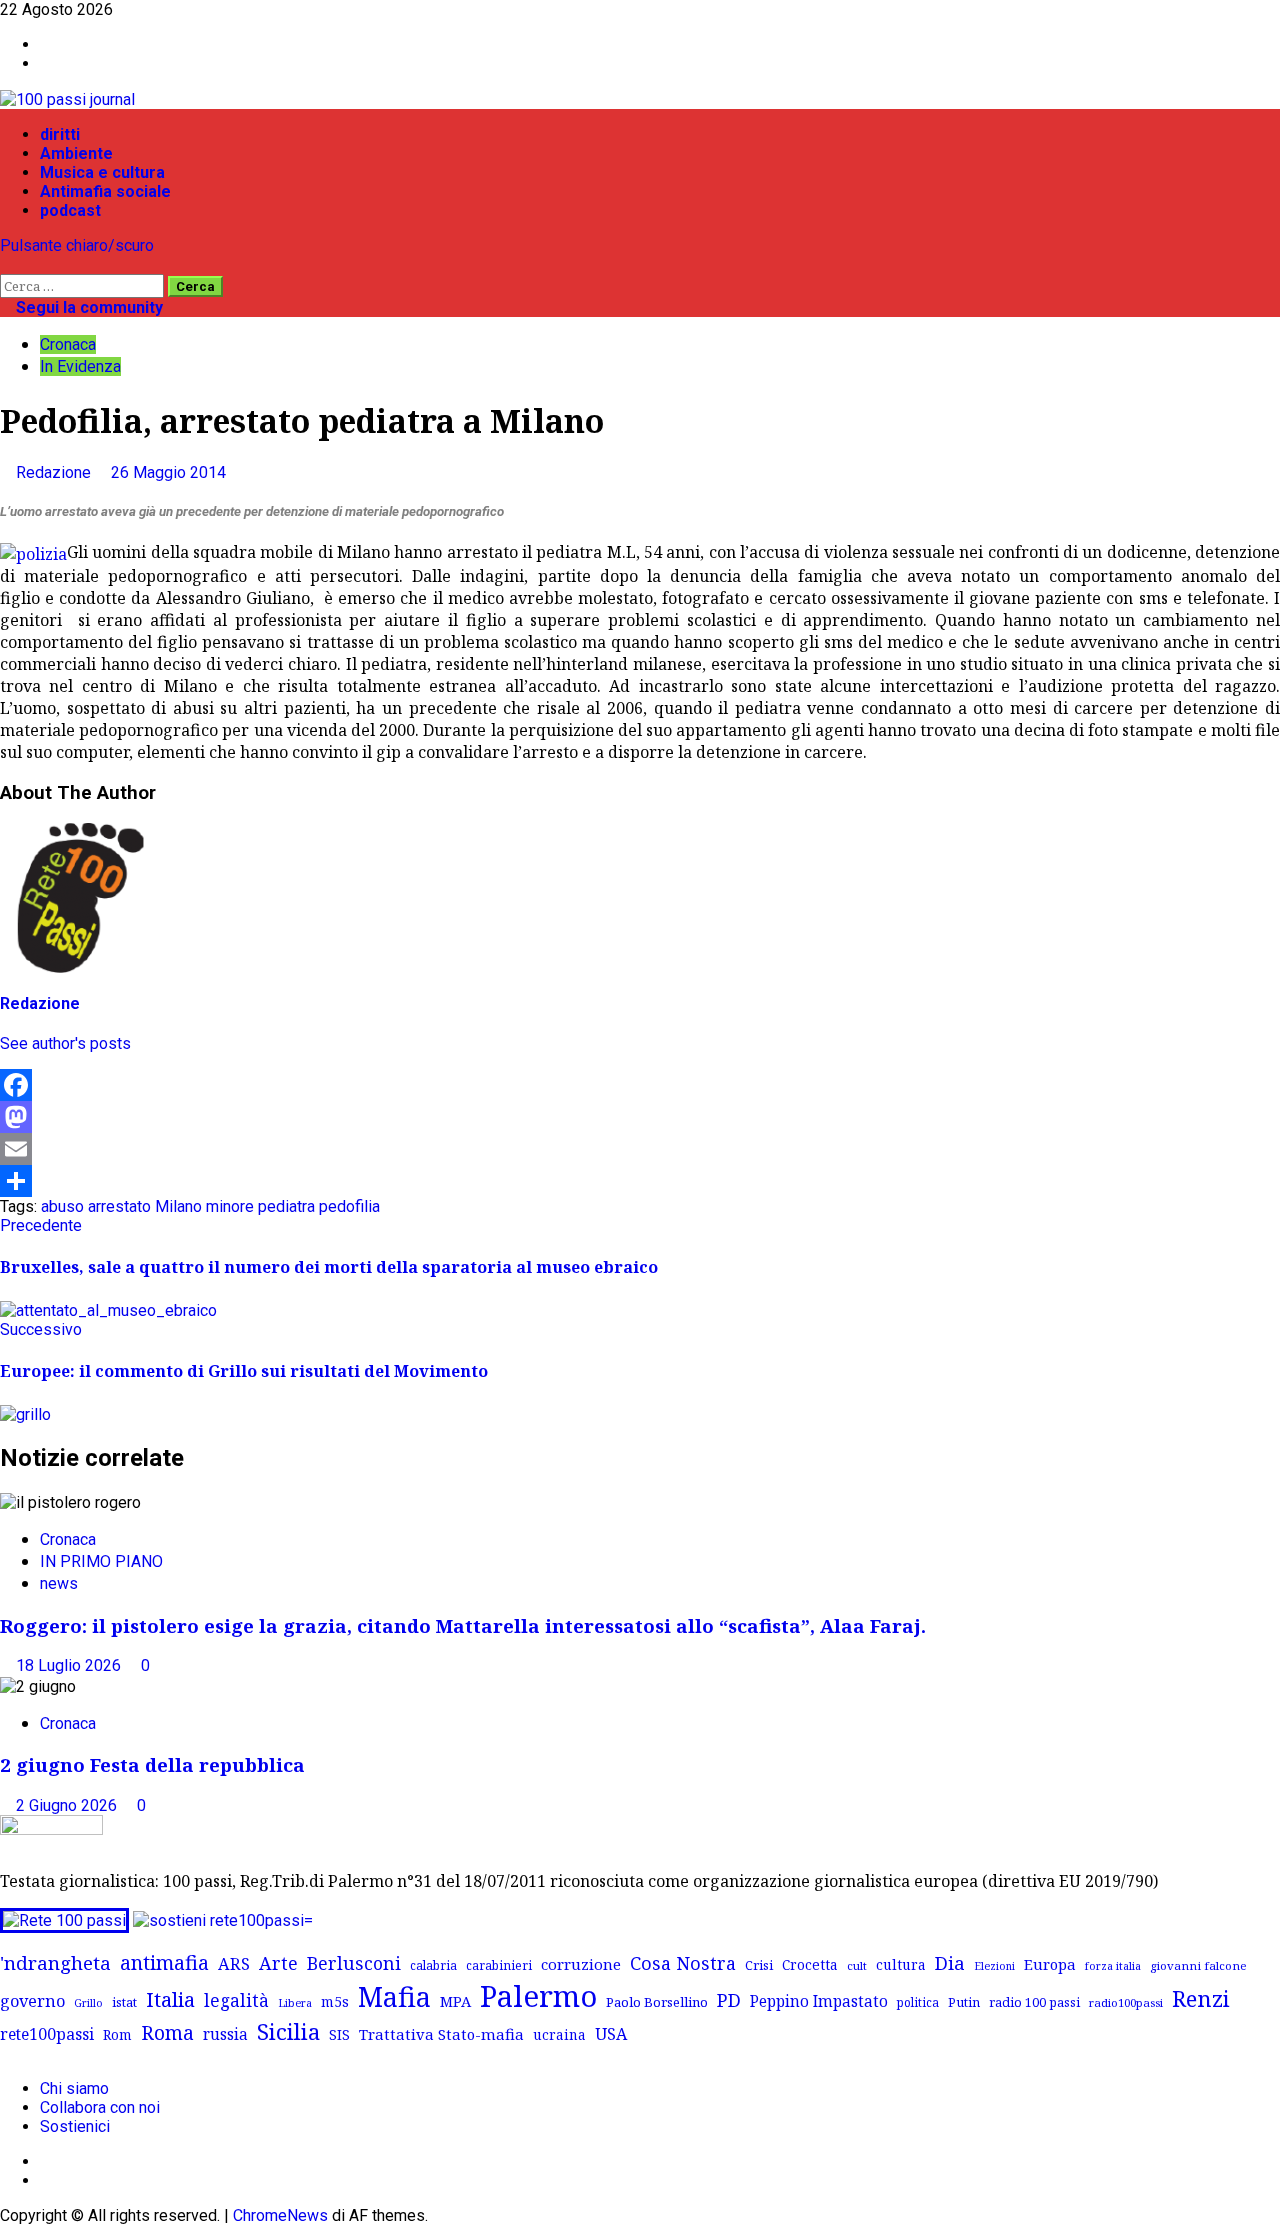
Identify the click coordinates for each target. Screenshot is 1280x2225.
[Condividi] (640, 1181)
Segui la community (87, 307)
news (59, 1583)
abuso (62, 1206)
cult (857, 1965)
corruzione (581, 1964)
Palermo (538, 1996)
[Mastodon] (640, 1117)
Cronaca (68, 344)
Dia (950, 1962)
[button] (6, 264)
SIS (339, 2034)
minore (230, 1206)
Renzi (1201, 1998)
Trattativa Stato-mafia (441, 2034)
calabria (433, 1965)
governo (32, 2001)
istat (124, 2002)
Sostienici (75, 2126)
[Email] (640, 1149)
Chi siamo (74, 2088)
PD (729, 1999)
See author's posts (65, 1043)
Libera (295, 2002)
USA (611, 2034)
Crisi (759, 1965)
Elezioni (994, 1966)
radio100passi (1126, 2002)
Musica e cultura (102, 172)
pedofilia (349, 1206)
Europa (1050, 1964)
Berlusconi (354, 1963)
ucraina (559, 2034)
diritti (60, 134)
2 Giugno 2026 (68, 1805)
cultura (901, 1964)
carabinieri (499, 1965)
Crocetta (810, 1964)
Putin (964, 2002)
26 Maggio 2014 (168, 472)
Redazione (55, 472)
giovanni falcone (1198, 1965)
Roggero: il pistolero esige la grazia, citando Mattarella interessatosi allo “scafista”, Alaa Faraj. (463, 1625)
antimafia (164, 1962)
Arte (278, 1963)
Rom (117, 2034)
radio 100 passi (1034, 2002)
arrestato (119, 1206)
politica (918, 2002)
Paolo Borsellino (657, 2002)
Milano (178, 1206)
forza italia (1113, 1965)
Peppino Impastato (819, 2001)
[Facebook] (640, 1085)
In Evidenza (80, 366)
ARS (234, 1964)
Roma (167, 2032)
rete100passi (47, 2034)
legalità (236, 2000)
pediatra (286, 1206)
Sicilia (288, 2031)
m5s (335, 2001)
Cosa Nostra (683, 1963)
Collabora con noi (100, 2107)
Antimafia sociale (105, 191)
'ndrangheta (55, 1963)
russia (225, 2034)
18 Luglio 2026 (70, 1665)
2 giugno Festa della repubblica (152, 1764)
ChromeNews (280, 2215)
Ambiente (76, 153)
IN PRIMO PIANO (101, 1561)
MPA (455, 2001)
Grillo (88, 2003)
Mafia (394, 1996)
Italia (170, 1999)
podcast (70, 210)
